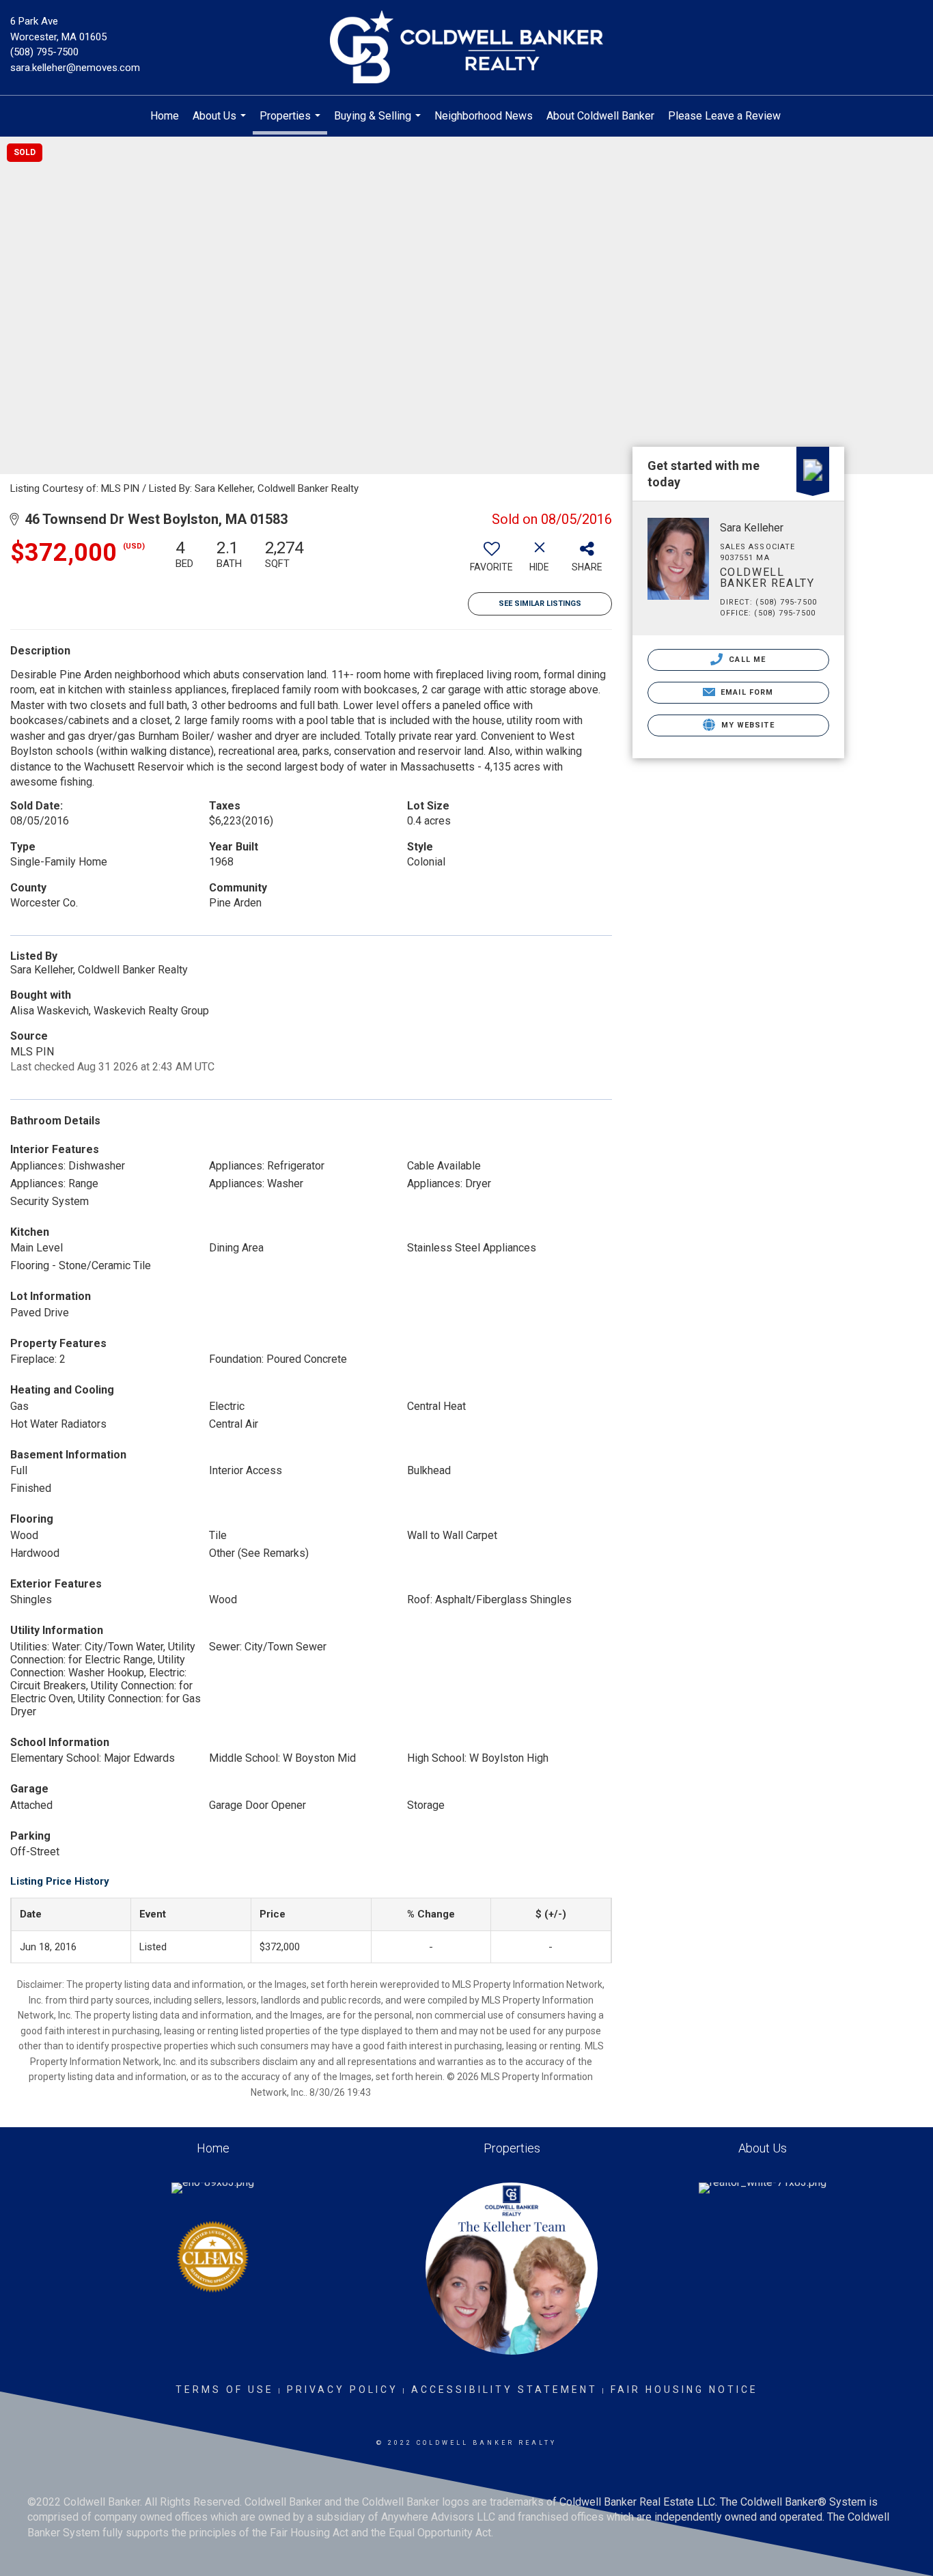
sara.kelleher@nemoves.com (75, 68)
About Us (221, 123)
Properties (292, 122)
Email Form (746, 692)
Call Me (746, 660)
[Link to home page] (466, 48)
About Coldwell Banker (600, 116)
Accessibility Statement (504, 2390)
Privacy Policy (343, 2390)
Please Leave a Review (724, 116)
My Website (747, 725)
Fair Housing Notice (684, 2390)
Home (165, 116)
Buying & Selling (379, 123)
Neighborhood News (484, 116)
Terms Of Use (225, 2390)
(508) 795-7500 (44, 52)
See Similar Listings (540, 604)
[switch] (492, 561)
